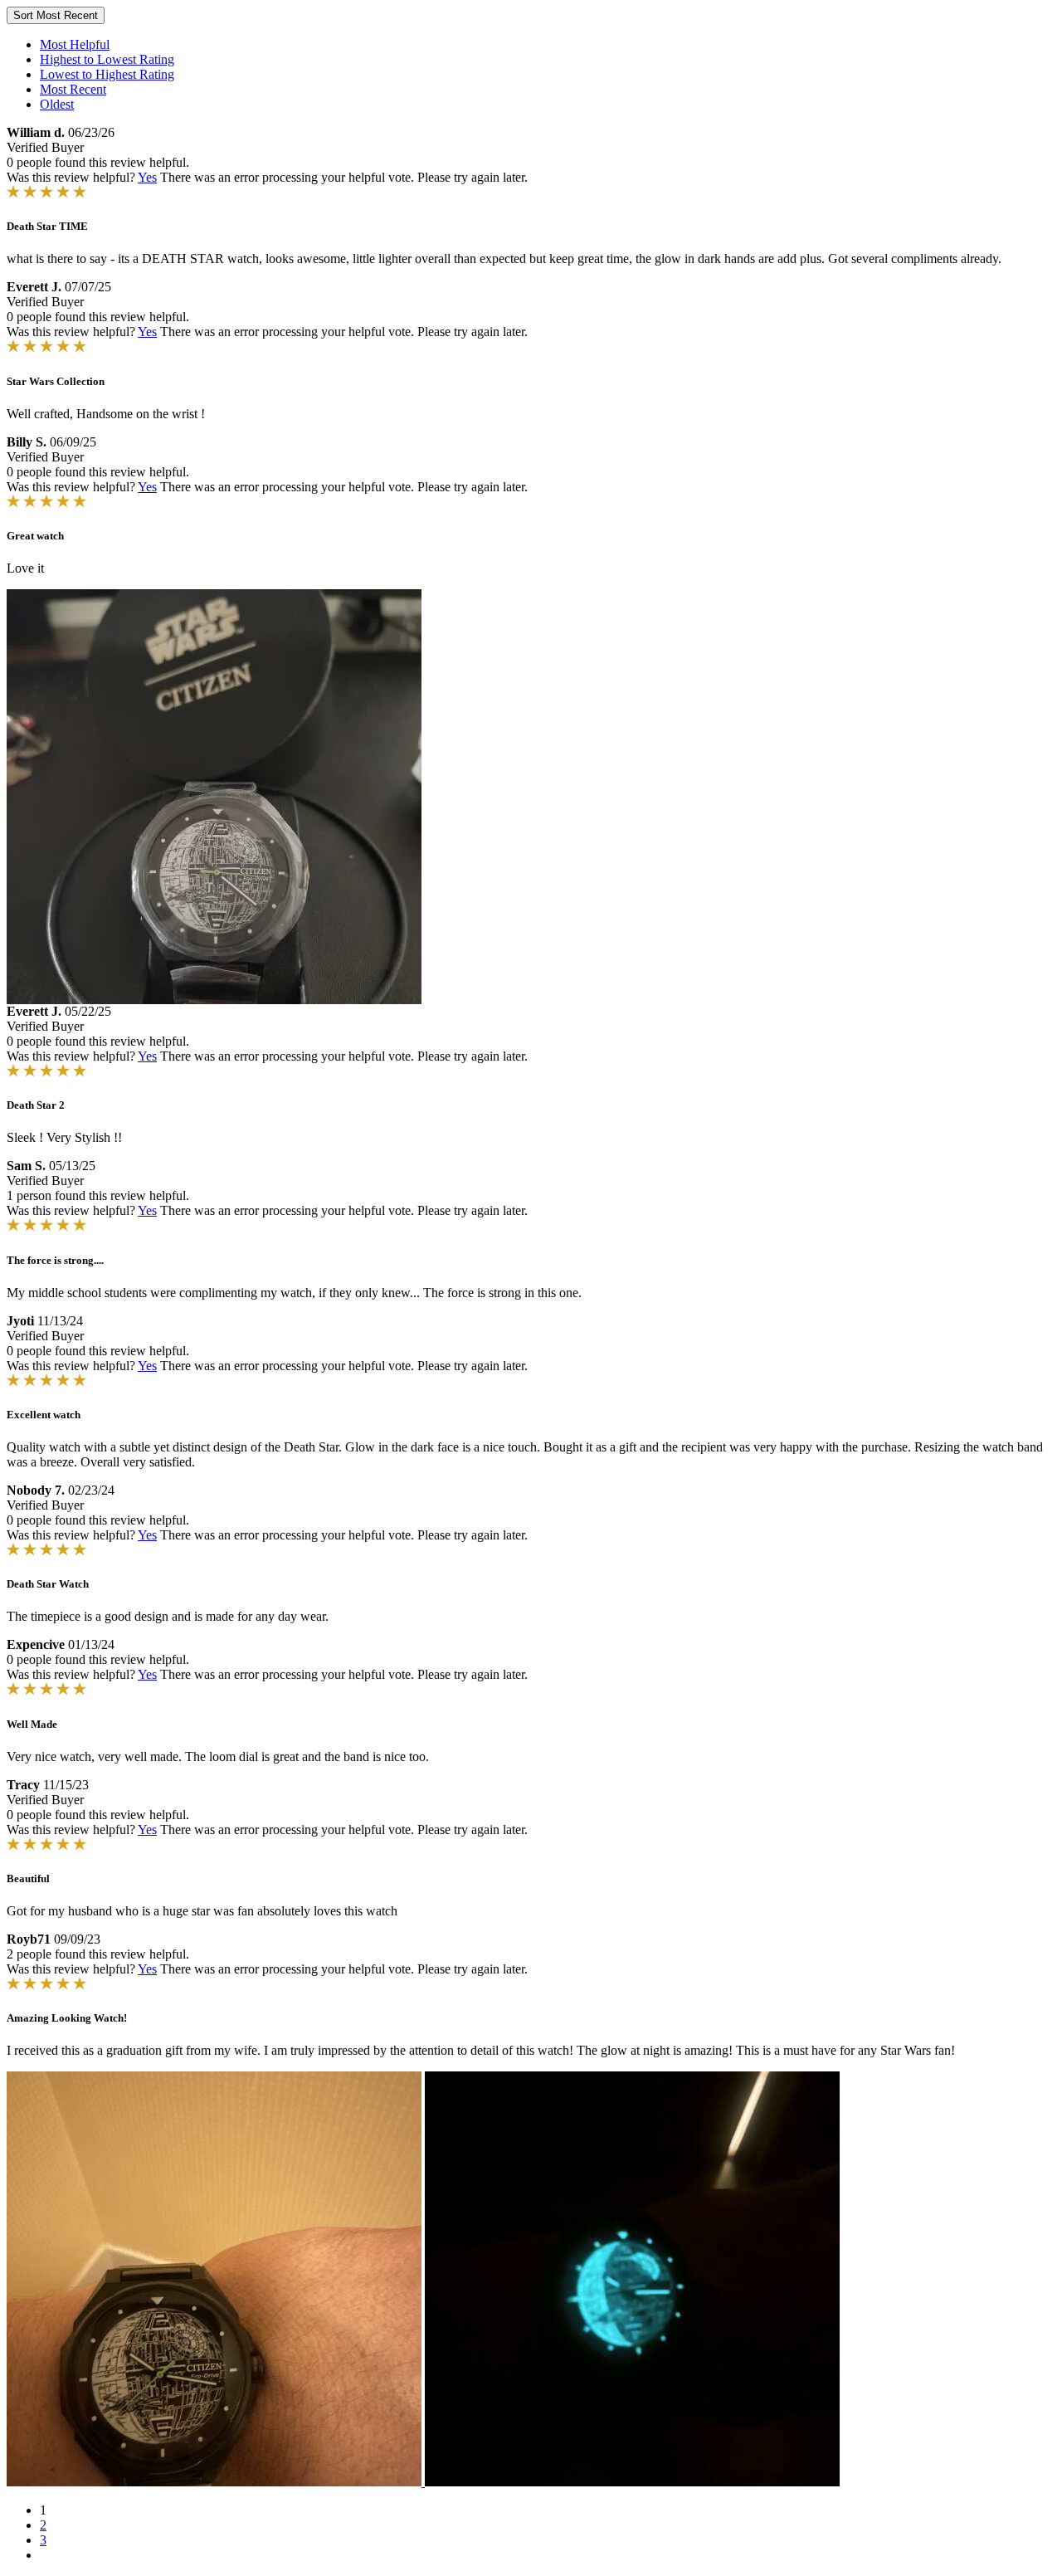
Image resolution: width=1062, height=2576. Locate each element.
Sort (56, 15)
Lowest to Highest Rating (107, 74)
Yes (147, 177)
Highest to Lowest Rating (107, 59)
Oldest (57, 104)
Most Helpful (75, 44)
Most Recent (73, 89)
